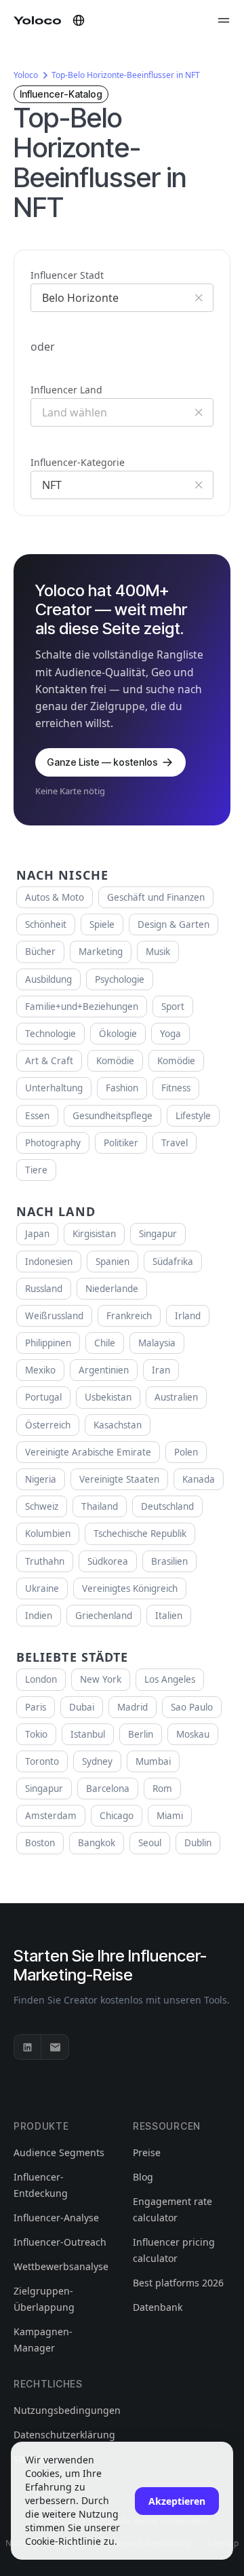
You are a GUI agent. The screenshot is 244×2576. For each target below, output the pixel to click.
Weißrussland (54, 1316)
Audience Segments (59, 2152)
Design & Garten (174, 924)
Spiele (102, 924)
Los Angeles (170, 1679)
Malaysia (157, 1343)
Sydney (97, 1761)
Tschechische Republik (140, 1534)
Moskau (193, 1734)
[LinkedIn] (28, 2047)
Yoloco (26, 75)
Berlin (141, 1734)
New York (101, 1679)
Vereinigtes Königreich (130, 1588)
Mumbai (153, 1761)
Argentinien (104, 1370)
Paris (36, 1707)
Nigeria (41, 1479)
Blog (143, 2177)
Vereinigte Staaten (119, 1479)
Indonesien (49, 1262)
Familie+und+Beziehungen (82, 1007)
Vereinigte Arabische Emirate (88, 1452)
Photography (53, 1143)
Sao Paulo (192, 1707)
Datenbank (158, 2307)
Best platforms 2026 (178, 2283)
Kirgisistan (94, 1234)
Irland (188, 1316)
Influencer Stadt (67, 275)
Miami (170, 1816)
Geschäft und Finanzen (156, 897)
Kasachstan (118, 1425)
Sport (173, 1007)
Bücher (40, 952)
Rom (162, 1789)
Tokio (36, 1734)
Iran (161, 1370)
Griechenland (104, 1616)
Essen (37, 1116)
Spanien (113, 1262)
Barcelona (108, 1789)
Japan (37, 1234)
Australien (176, 1397)
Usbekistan (108, 1397)
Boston (40, 1843)
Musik (158, 952)
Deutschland (167, 1506)
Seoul (150, 1843)
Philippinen (48, 1343)
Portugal (43, 1397)
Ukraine (42, 1588)
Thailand (100, 1506)
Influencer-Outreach (60, 2242)
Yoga (170, 1034)
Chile (105, 1343)
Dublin (198, 1843)
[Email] (55, 2047)
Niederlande (112, 1289)
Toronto (42, 1761)
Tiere (36, 1170)
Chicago (117, 1816)
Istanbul (88, 1734)
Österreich (48, 1425)
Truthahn (45, 1561)
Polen (186, 1452)
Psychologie (120, 979)
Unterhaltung (54, 1088)
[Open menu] (224, 20)
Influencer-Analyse (56, 2218)
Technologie (50, 1034)
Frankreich (129, 1316)
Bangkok (97, 1843)
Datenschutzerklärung (64, 2435)
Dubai (82, 1707)
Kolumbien (48, 1534)
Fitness (176, 1088)
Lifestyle (193, 1116)
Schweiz (42, 1506)
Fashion (122, 1088)
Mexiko (40, 1370)
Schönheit (46, 924)
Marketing (101, 952)
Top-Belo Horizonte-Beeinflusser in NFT (126, 75)
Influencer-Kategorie (78, 462)
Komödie (115, 1061)
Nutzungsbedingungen (67, 2410)
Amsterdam (51, 1816)
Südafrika (173, 1262)
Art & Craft (49, 1061)
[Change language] (79, 20)
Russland (44, 1289)
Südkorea (108, 1561)
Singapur (158, 1234)
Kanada (199, 1479)
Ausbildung (48, 979)
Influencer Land (66, 390)
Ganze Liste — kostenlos (102, 762)
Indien (39, 1616)
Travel (175, 1143)
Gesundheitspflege (113, 1116)
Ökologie (118, 1034)
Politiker (121, 1143)
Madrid (133, 1707)
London (41, 1679)
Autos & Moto (55, 897)
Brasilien (169, 1561)
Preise (147, 2152)
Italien (169, 1616)
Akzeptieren (177, 2501)
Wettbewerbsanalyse (61, 2266)
